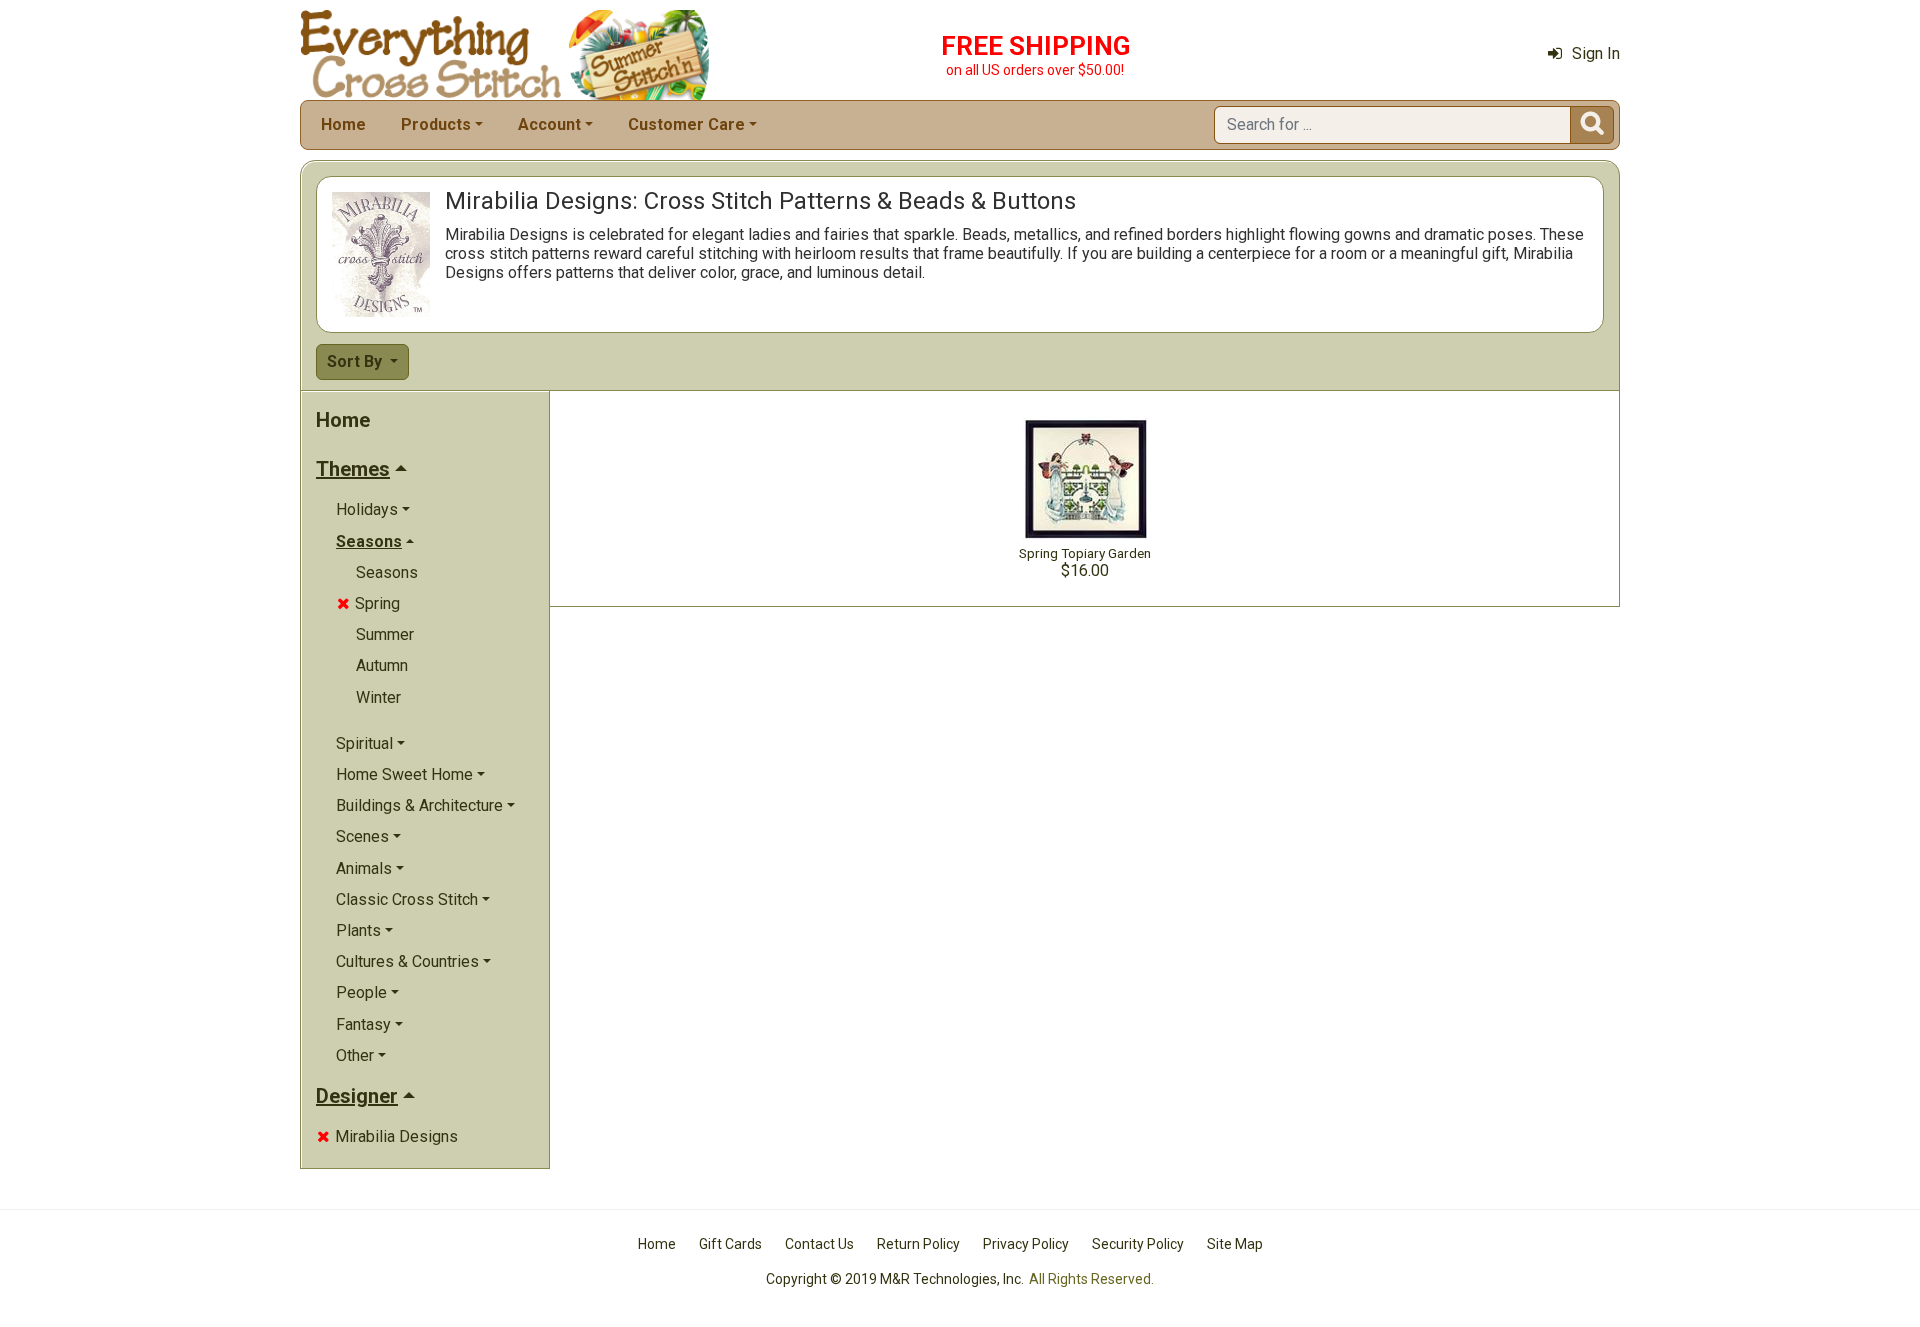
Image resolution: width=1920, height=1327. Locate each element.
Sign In (1596, 53)
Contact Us (819, 1244)
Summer (385, 634)
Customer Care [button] (686, 124)
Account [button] (549, 124)
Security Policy (1138, 1244)
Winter (378, 697)
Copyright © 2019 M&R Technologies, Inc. (895, 1279)
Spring (368, 603)
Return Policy (918, 1244)
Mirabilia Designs (387, 1136)
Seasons (387, 572)
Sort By (356, 361)
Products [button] (436, 124)
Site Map (1235, 1244)
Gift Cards (730, 1244)
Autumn (382, 665)
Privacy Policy (1026, 1244)
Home (343, 124)
